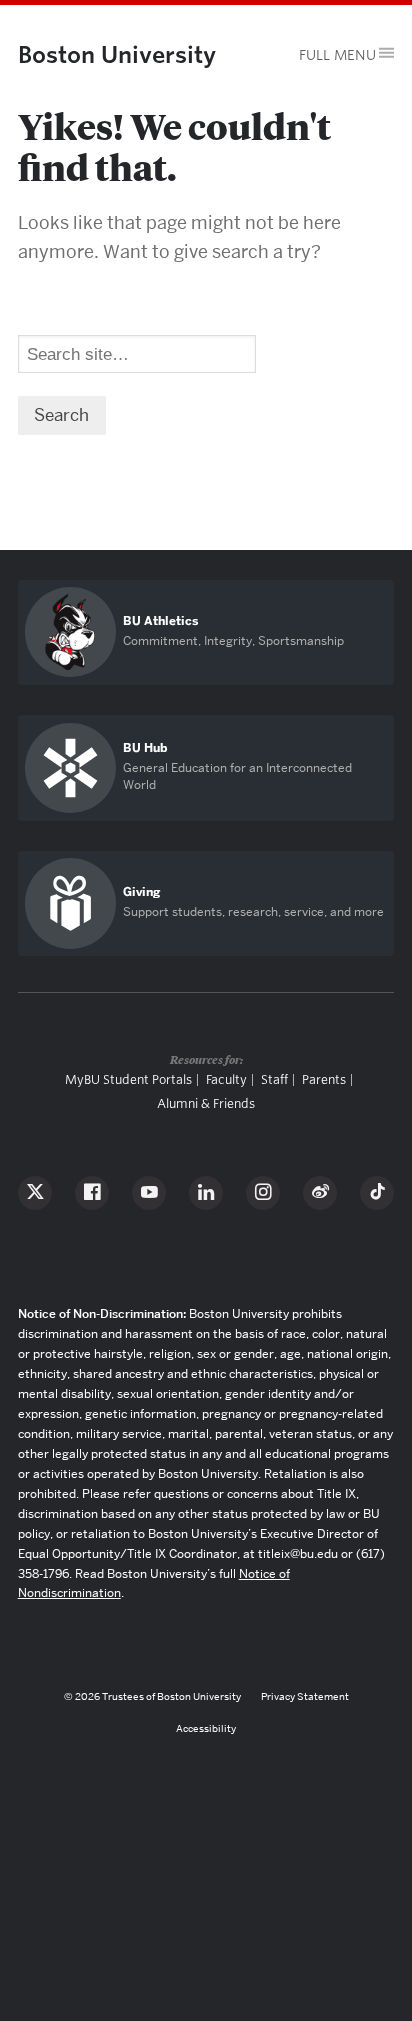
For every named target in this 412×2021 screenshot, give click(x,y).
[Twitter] (35, 1193)
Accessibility (206, 1728)
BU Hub (145, 748)
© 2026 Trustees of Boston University (152, 1696)
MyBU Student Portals (128, 1079)
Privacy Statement (305, 1696)
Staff (274, 1079)
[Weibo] (320, 1193)
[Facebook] (92, 1193)
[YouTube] (149, 1193)
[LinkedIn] (206, 1193)
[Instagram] (263, 1193)
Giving (141, 892)
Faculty (226, 1079)
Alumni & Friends (206, 1103)
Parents (324, 1079)
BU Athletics (160, 621)
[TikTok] (377, 1193)
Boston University (117, 54)
